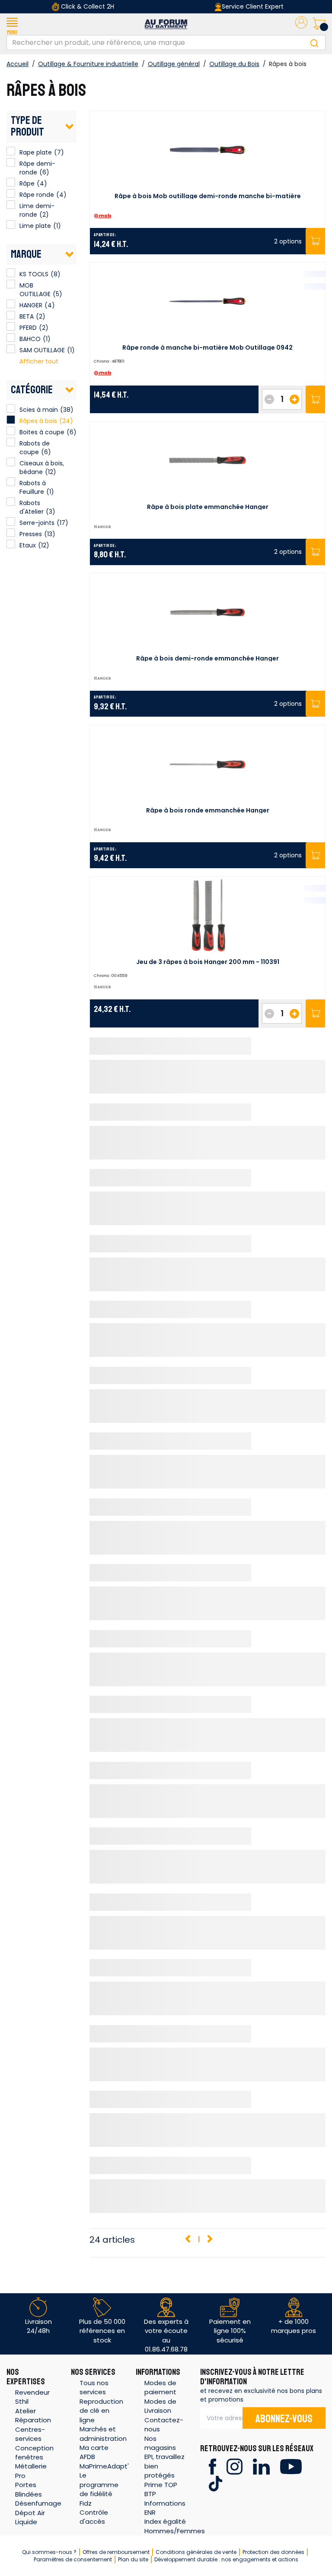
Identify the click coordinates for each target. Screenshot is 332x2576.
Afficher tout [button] (39, 361)
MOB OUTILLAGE (11, 284)
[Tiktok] (215, 2483)
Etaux (28, 545)
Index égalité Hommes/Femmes (175, 2526)
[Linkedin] (261, 2466)
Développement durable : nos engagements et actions (226, 2559)
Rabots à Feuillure (33, 487)
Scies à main (39, 410)
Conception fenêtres (34, 2453)
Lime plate (11, 224)
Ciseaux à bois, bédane (42, 468)
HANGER (11, 304)
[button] (12, 24)
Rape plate (11, 151)
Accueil (18, 64)
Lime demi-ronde (11, 205)
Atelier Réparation (33, 2415)
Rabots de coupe (35, 448)
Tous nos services (94, 2387)
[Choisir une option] (315, 241)
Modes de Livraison (160, 2406)
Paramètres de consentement (73, 2559)
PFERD (11, 326)
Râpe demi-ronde (11, 162)
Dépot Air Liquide (30, 2517)
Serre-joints (37, 523)
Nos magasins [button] (160, 2443)
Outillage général (174, 64)
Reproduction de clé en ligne (101, 2411)
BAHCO (11, 338)
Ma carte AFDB (94, 2452)
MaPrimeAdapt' (104, 2466)
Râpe (11, 182)
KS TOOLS (11, 273)
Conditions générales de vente (196, 2552)
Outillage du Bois (234, 64)
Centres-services (30, 2434)
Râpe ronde (11, 193)
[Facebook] (212, 2466)
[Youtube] (291, 2466)
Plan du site (133, 2559)
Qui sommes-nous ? (49, 2552)
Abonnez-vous (284, 2419)
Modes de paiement (160, 2387)
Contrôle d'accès (94, 2517)
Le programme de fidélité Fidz (99, 2489)
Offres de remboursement (116, 2552)
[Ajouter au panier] (315, 400)
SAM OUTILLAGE (11, 349)
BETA (11, 315)
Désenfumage (38, 2503)
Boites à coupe (42, 432)
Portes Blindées (29, 2489)
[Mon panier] (319, 24)
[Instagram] (235, 2466)
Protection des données (273, 2552)
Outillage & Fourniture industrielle (88, 64)
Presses (31, 534)
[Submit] (314, 43)
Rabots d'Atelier (32, 507)
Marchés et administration (103, 2434)
